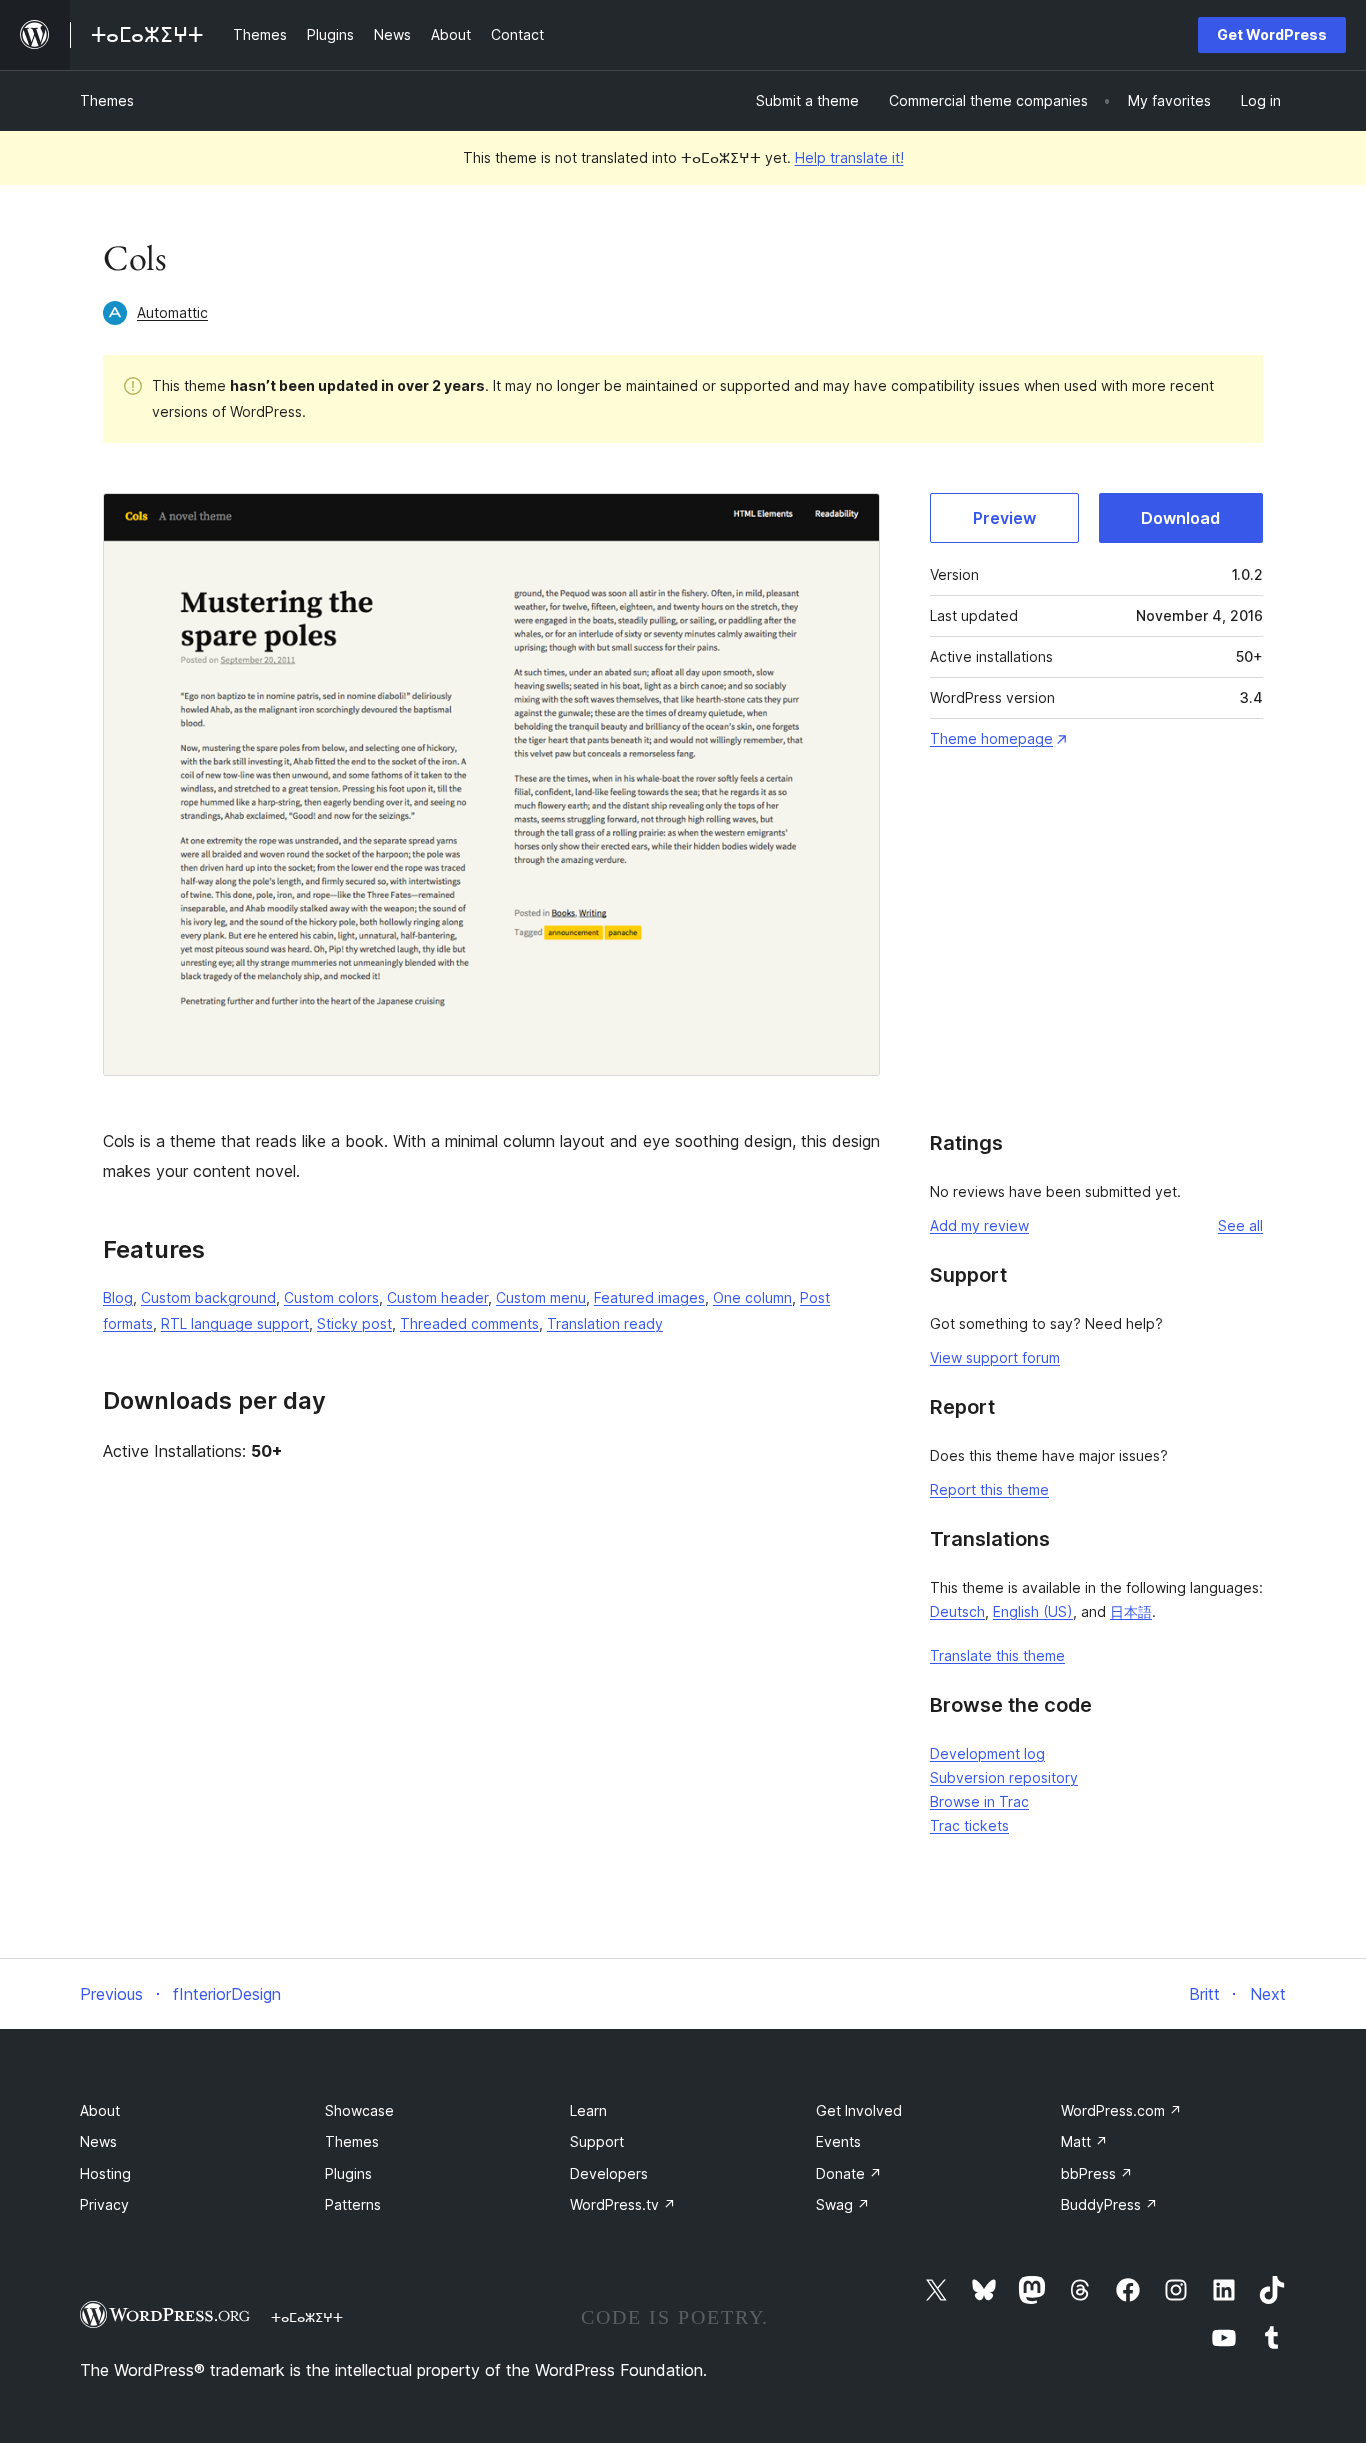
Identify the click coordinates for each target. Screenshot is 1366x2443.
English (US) (1033, 1611)
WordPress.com (1121, 2110)
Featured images (649, 1297)
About (100, 2110)
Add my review (979, 1225)
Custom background (208, 1297)
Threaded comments (469, 1323)
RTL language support (235, 1323)
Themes (107, 100)
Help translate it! (849, 157)
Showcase (359, 2110)
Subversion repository (1004, 1777)
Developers (609, 2173)
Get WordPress (1272, 34)
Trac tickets (969, 1825)
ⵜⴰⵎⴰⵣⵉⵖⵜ (307, 2317)
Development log (987, 1753)
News (98, 2141)
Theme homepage (991, 738)
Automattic (172, 312)
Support (597, 2141)
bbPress (1097, 2173)
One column (752, 1297)
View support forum (995, 1357)
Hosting (105, 2173)
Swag (843, 2204)
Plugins (348, 2173)
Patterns (353, 2204)
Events (838, 2141)
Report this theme (989, 1489)
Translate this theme (997, 1655)
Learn (588, 2110)
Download (1180, 518)
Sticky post (354, 1323)
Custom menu (541, 1297)
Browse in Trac (979, 1801)
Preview (1004, 518)
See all (1240, 1225)
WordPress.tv (623, 2204)
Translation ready (605, 1323)
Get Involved (859, 2110)
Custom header (437, 1297)
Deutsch (957, 1611)
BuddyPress (1109, 2204)
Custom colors (331, 1297)
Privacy (104, 2204)
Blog (118, 1297)
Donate (849, 2173)
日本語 (1131, 1611)
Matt (1084, 2141)
